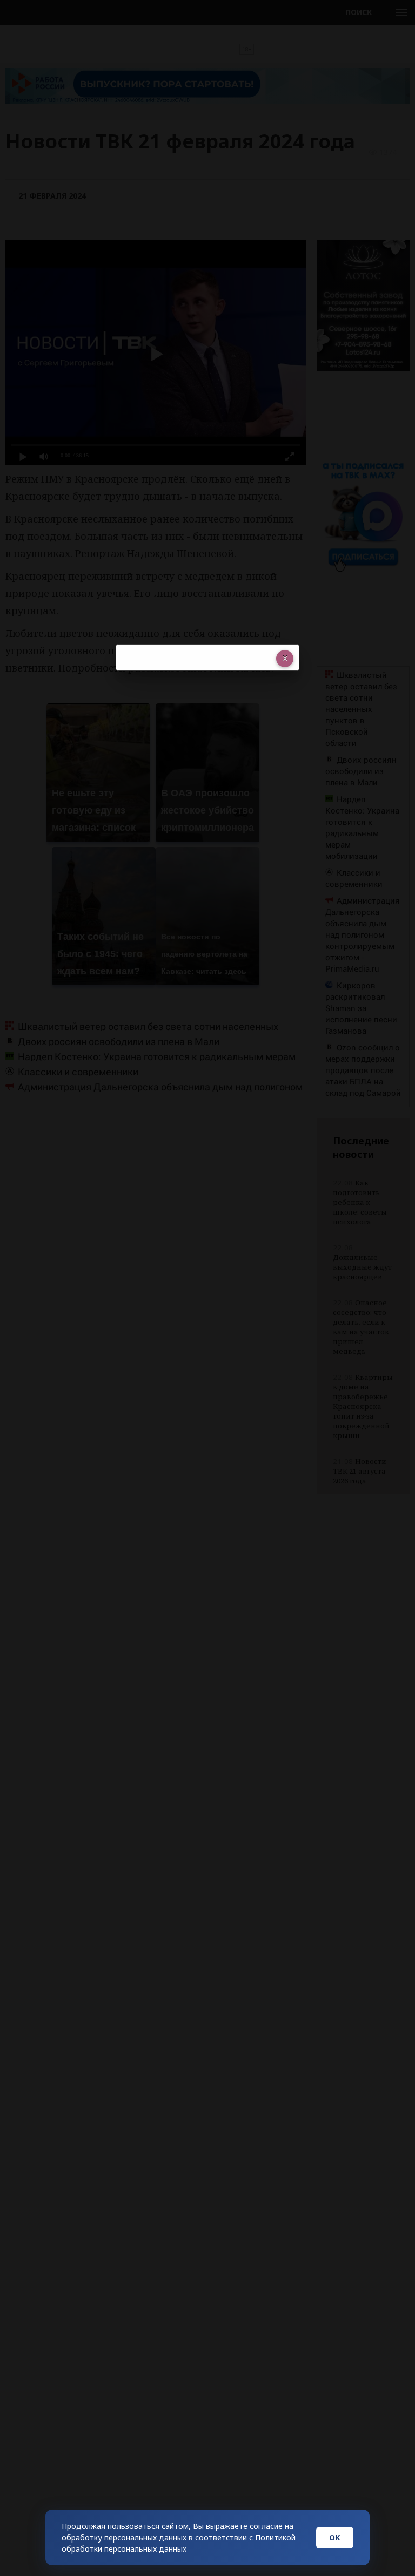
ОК (335, 2537)
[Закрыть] (285, 659)
